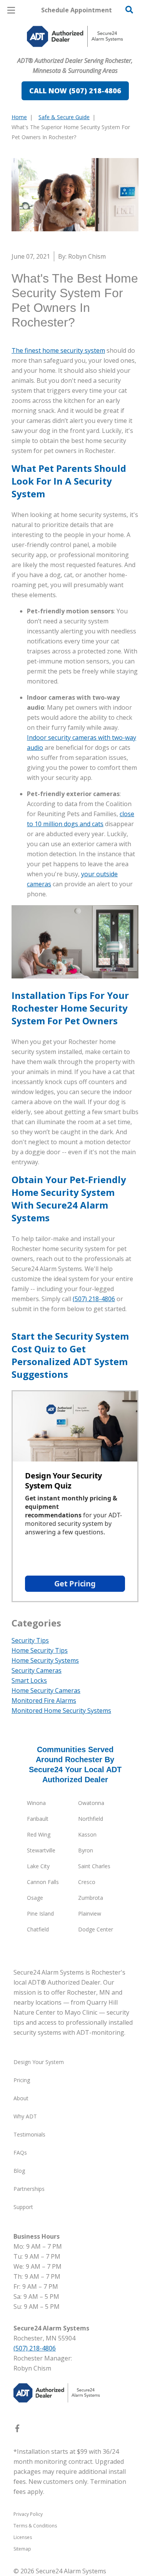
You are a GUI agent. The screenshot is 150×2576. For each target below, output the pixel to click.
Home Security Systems (45, 1660)
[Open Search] (129, 10)
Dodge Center (96, 1929)
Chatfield (38, 1929)
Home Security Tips (40, 1650)
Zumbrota (91, 1898)
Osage (35, 1898)
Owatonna (91, 1803)
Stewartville (41, 1850)
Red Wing (39, 1834)
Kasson (87, 1834)
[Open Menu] (11, 10)
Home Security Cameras (46, 1690)
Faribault (38, 1819)
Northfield (91, 1819)
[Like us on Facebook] (17, 2430)
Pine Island (40, 1913)
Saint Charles (94, 1866)
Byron (86, 1850)
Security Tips (30, 1640)
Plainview (90, 1913)
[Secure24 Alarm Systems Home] (75, 36)
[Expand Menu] (82, 54)
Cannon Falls (43, 1882)
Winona (36, 1803)
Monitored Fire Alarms (44, 1700)
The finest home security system (58, 350)
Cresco (87, 1882)
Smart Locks (29, 1680)
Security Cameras (37, 1670)
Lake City (38, 1866)
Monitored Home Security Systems (61, 1711)
